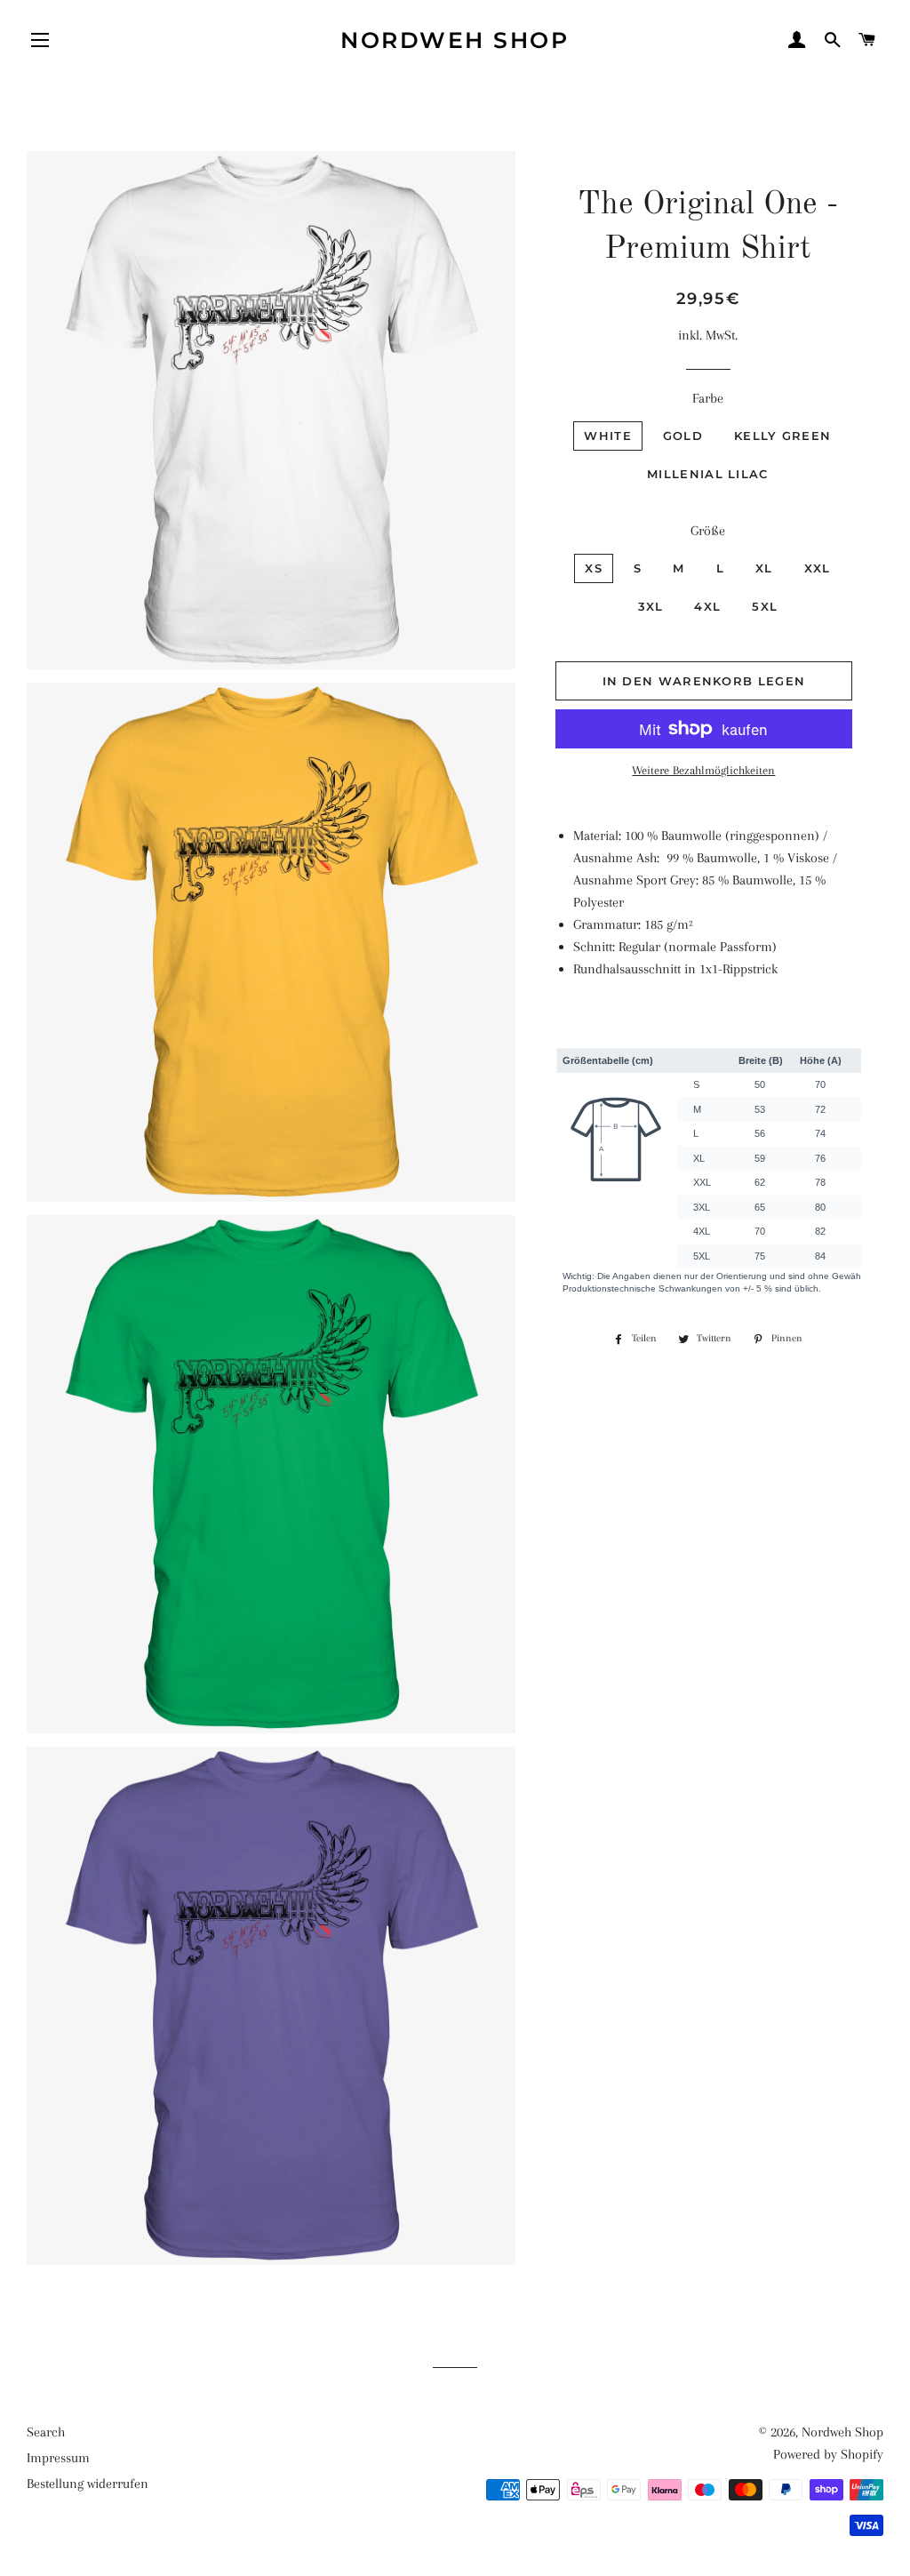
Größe (708, 531)
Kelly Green (782, 436)
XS (594, 568)
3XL (651, 606)
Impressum (58, 2458)
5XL (765, 606)
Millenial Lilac (708, 474)
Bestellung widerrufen (88, 2484)
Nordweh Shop (455, 40)
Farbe (708, 398)
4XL (707, 606)
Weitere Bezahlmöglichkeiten (703, 770)
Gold (683, 436)
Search (46, 2432)
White (608, 436)
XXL (818, 568)
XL (764, 568)
